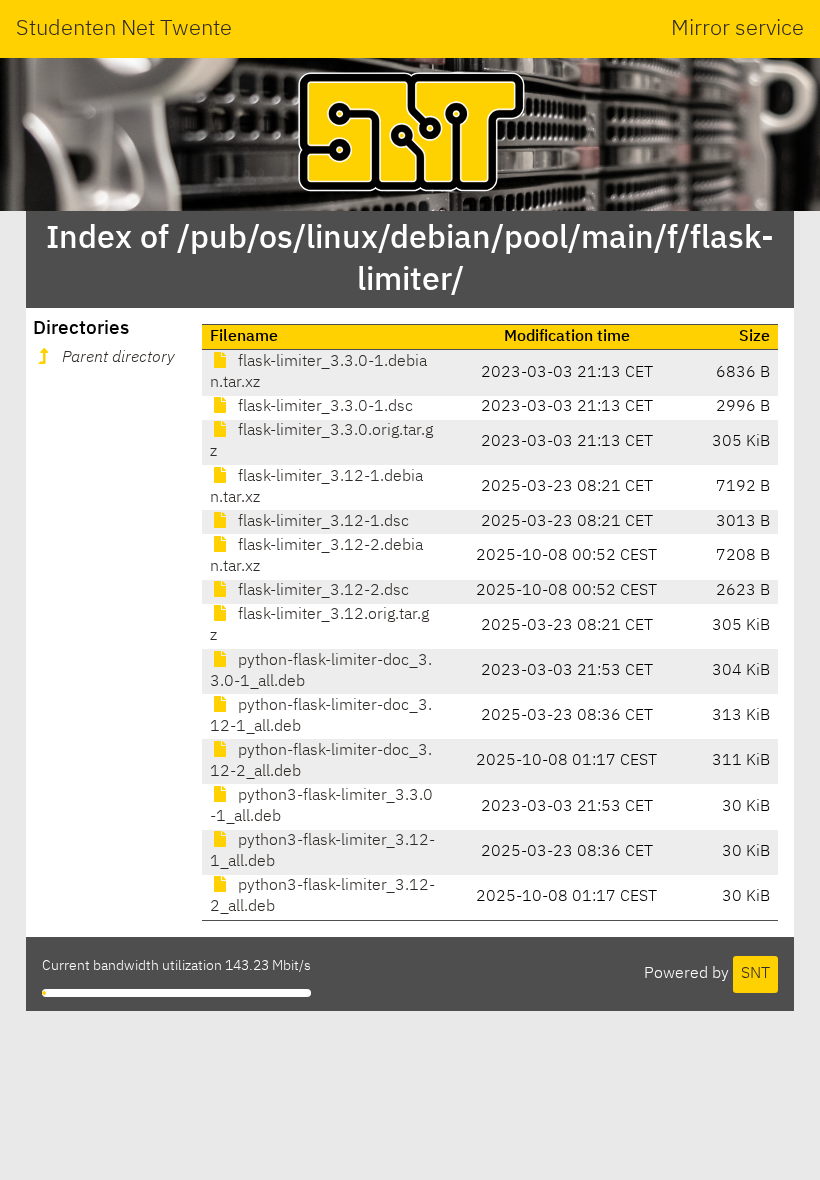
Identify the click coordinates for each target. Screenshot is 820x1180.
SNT (755, 974)
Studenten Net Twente (124, 29)
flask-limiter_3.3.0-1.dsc (323, 407)
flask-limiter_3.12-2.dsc (321, 591)
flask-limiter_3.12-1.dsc (321, 522)
